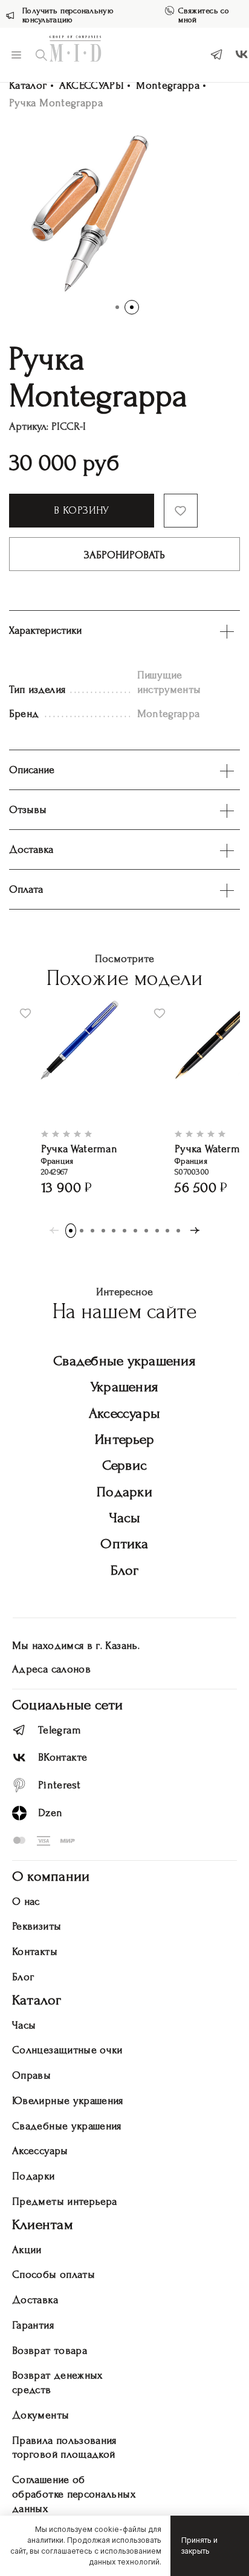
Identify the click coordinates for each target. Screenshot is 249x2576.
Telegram (60, 1730)
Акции (27, 2250)
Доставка (35, 2300)
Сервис (124, 1465)
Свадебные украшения (124, 1361)
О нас (26, 1902)
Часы (125, 1518)
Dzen (50, 1813)
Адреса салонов (51, 1669)
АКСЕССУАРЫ (92, 85)
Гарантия (33, 2325)
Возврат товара (50, 2351)
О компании (51, 1876)
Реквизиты (37, 1926)
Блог (125, 1570)
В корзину (81, 510)
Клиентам (43, 2224)
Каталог (28, 85)
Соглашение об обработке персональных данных (74, 2494)
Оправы (31, 2075)
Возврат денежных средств (57, 2383)
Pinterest (59, 1785)
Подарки (124, 1492)
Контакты (35, 1952)
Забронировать (124, 555)
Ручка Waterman (79, 1149)
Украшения (124, 1387)
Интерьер (124, 1439)
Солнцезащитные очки (67, 2050)
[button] (117, 307)
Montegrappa (168, 85)
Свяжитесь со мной (203, 15)
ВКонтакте (63, 1757)
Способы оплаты (53, 2275)
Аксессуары (124, 1413)
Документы (40, 2415)
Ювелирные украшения (68, 2101)
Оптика (124, 1544)
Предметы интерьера (64, 2201)
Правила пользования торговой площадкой (64, 2448)
